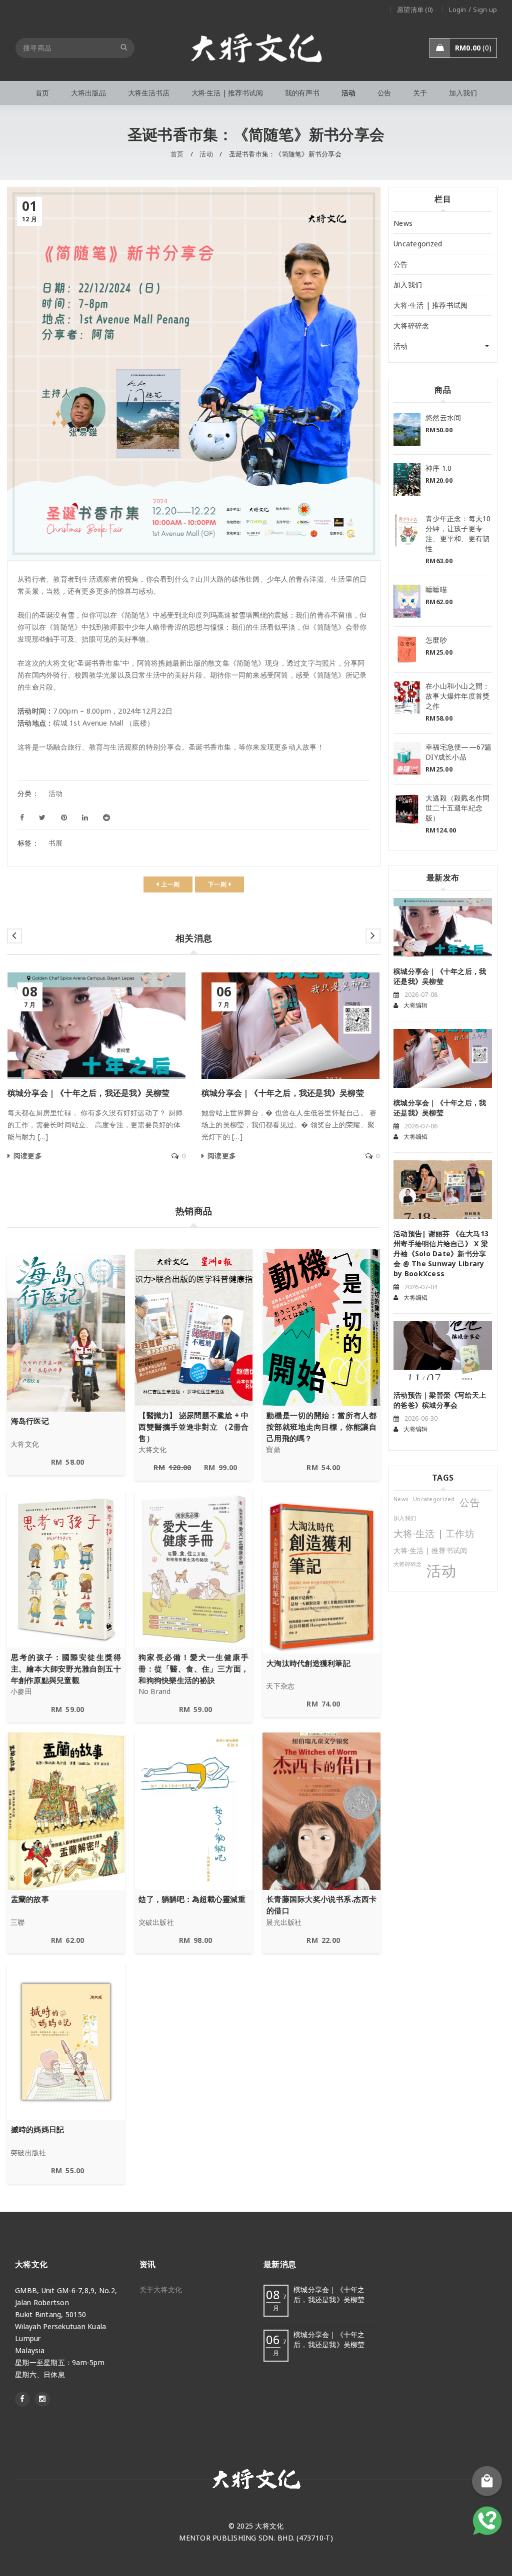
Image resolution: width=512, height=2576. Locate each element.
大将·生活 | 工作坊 (434, 1534)
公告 (401, 264)
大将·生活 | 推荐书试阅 (430, 305)
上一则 (170, 884)
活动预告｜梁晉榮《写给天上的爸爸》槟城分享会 (440, 1400)
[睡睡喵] (407, 601)
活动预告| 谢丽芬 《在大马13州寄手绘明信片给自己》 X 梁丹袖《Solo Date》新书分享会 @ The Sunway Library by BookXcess (441, 1254)
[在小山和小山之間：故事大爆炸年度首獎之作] (407, 698)
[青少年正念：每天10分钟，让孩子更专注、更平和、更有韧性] (407, 530)
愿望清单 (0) (415, 9)
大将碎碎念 (411, 326)
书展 (56, 843)
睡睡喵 (436, 589)
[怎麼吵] (407, 649)
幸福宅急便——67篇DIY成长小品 (459, 752)
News (403, 223)
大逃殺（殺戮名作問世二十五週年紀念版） (457, 808)
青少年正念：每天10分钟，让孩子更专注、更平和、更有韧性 (458, 533)
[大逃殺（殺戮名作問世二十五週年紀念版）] (407, 810)
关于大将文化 (161, 2289)
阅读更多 (28, 1156)
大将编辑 (416, 1005)
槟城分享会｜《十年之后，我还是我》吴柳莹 (89, 1093)
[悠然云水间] (407, 429)
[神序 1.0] (407, 480)
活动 (206, 154)
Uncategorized (418, 244)
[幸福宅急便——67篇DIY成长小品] (407, 759)
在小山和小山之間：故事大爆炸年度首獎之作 (457, 696)
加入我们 (408, 285)
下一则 (217, 884)
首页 (177, 154)
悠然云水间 (443, 418)
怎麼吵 (436, 640)
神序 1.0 (439, 468)
